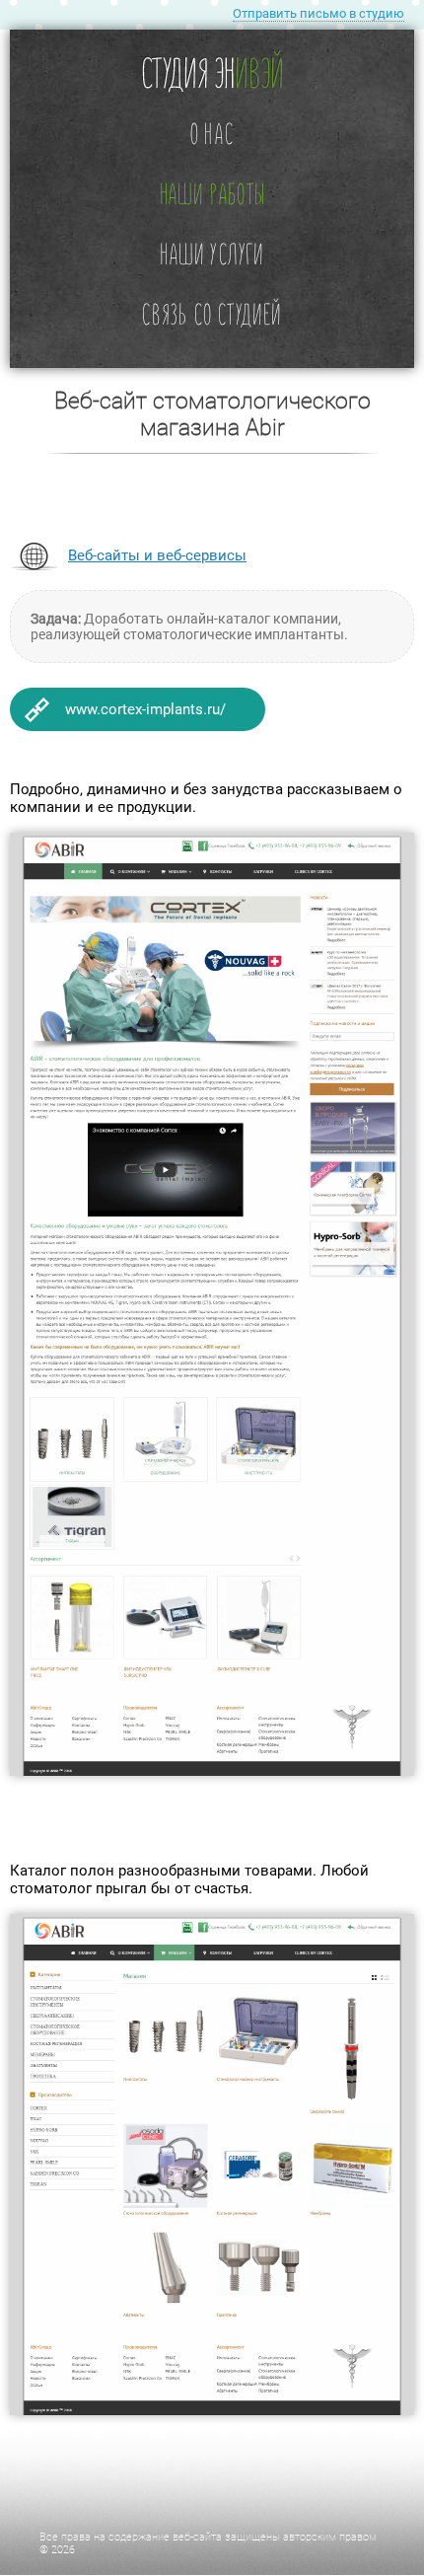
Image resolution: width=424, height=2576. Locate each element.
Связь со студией (212, 313)
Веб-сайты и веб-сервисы (157, 555)
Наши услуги (212, 253)
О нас (212, 133)
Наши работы (212, 193)
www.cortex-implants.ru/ (145, 709)
